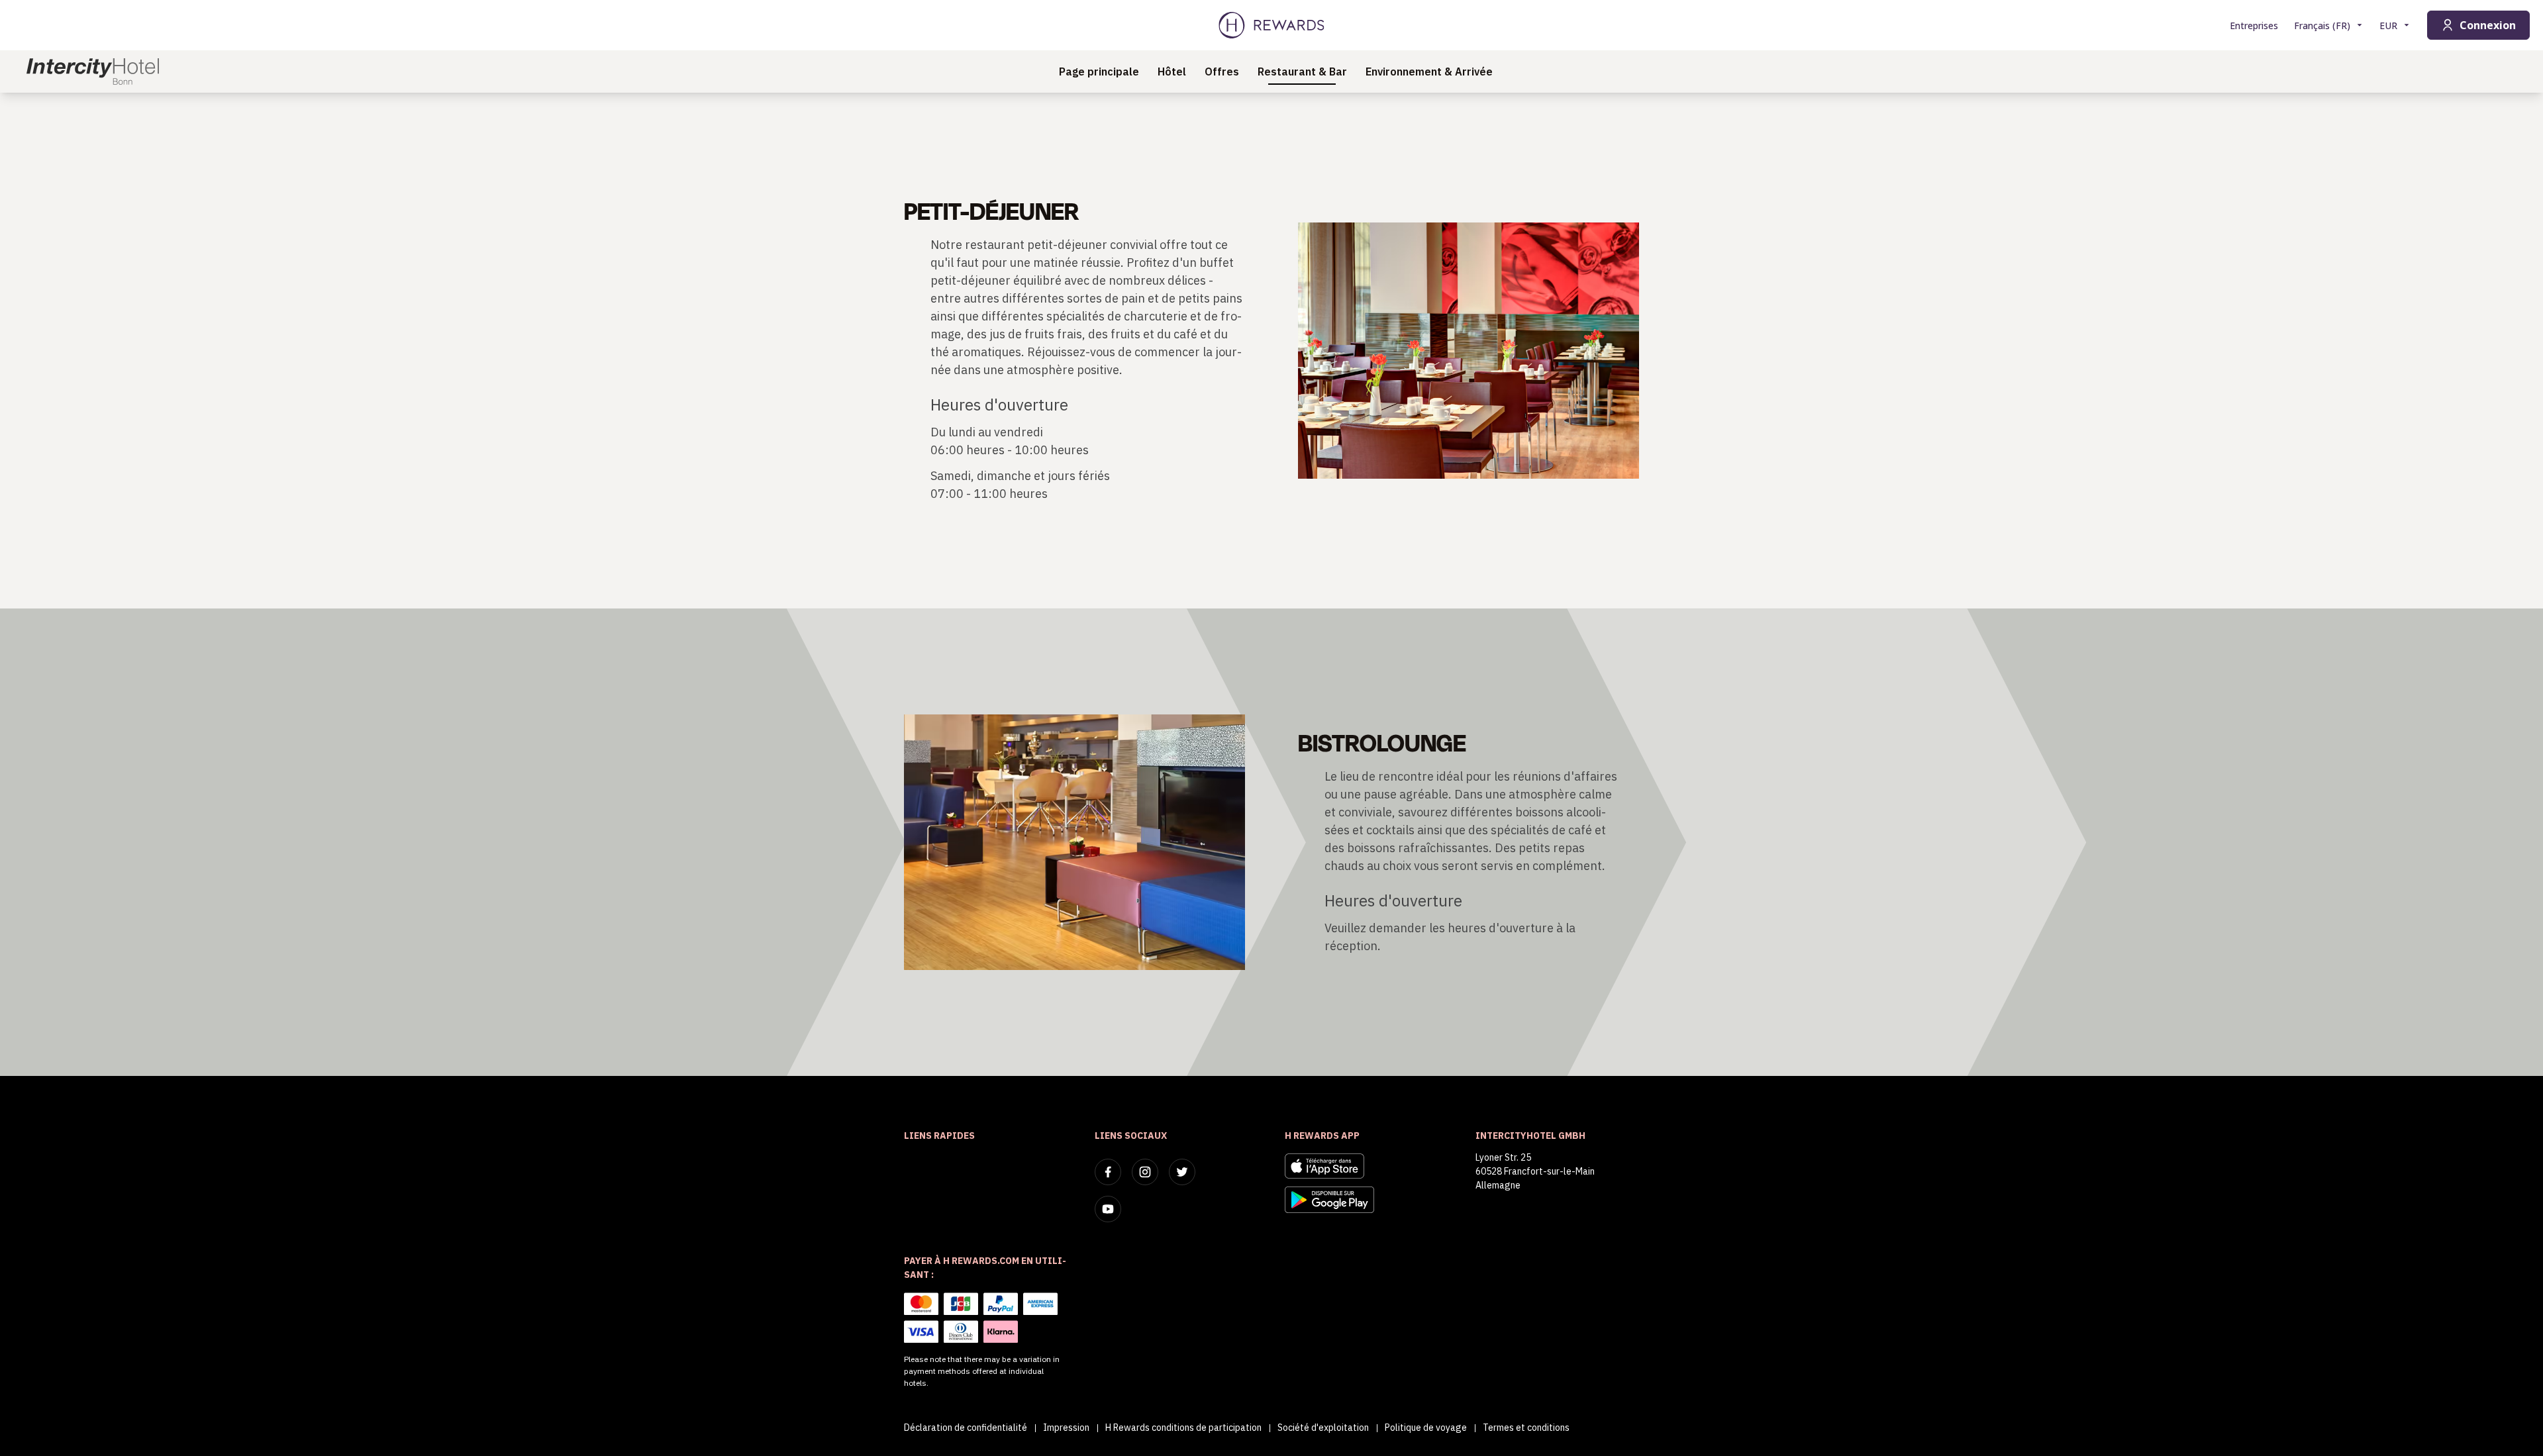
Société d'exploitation (1323, 1428)
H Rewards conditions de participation (1183, 1428)
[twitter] (1182, 1172)
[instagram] (1145, 1172)
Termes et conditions (1526, 1428)
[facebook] (1108, 1172)
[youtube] (1108, 1209)
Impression (1066, 1428)
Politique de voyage (1426, 1428)
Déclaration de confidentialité (966, 1428)
